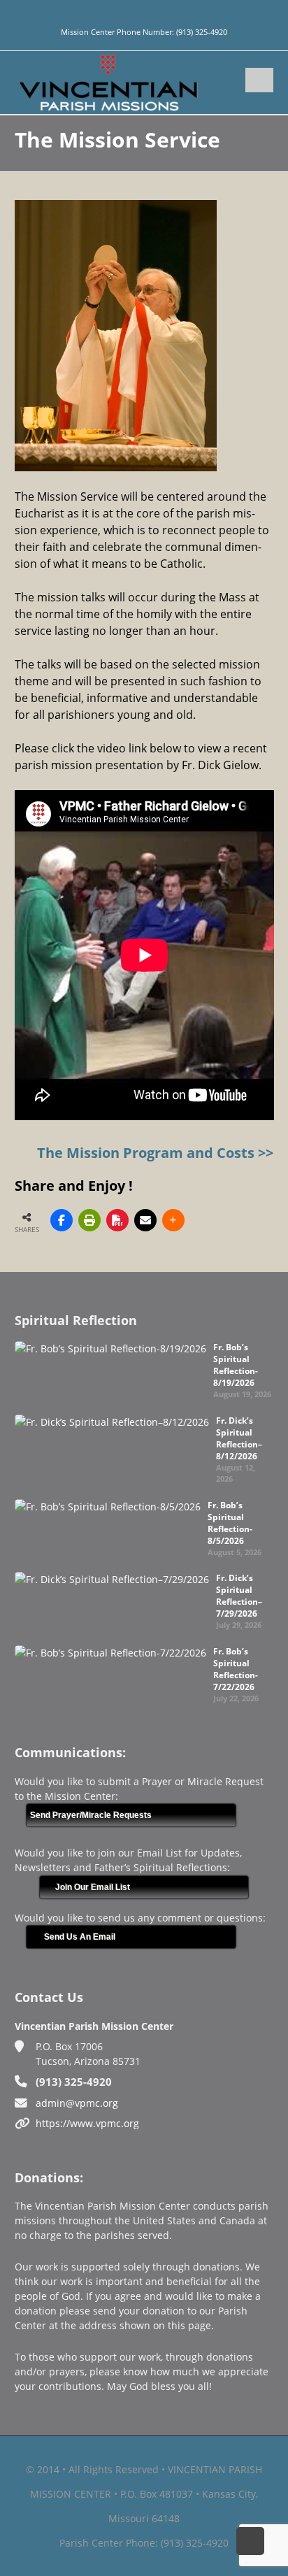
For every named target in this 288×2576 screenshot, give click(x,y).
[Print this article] (89, 1220)
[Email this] (145, 1220)
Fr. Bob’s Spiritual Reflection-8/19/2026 (236, 1365)
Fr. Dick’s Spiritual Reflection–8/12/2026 (239, 1438)
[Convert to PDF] (117, 1220)
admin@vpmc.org (77, 2103)
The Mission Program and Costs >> (155, 1153)
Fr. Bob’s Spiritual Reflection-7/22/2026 (236, 1669)
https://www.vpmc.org (87, 2123)
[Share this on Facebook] (62, 1220)
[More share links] (173, 1220)
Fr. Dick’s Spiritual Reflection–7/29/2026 (239, 1596)
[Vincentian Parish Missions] (108, 81)
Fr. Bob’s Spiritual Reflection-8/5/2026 (230, 1523)
